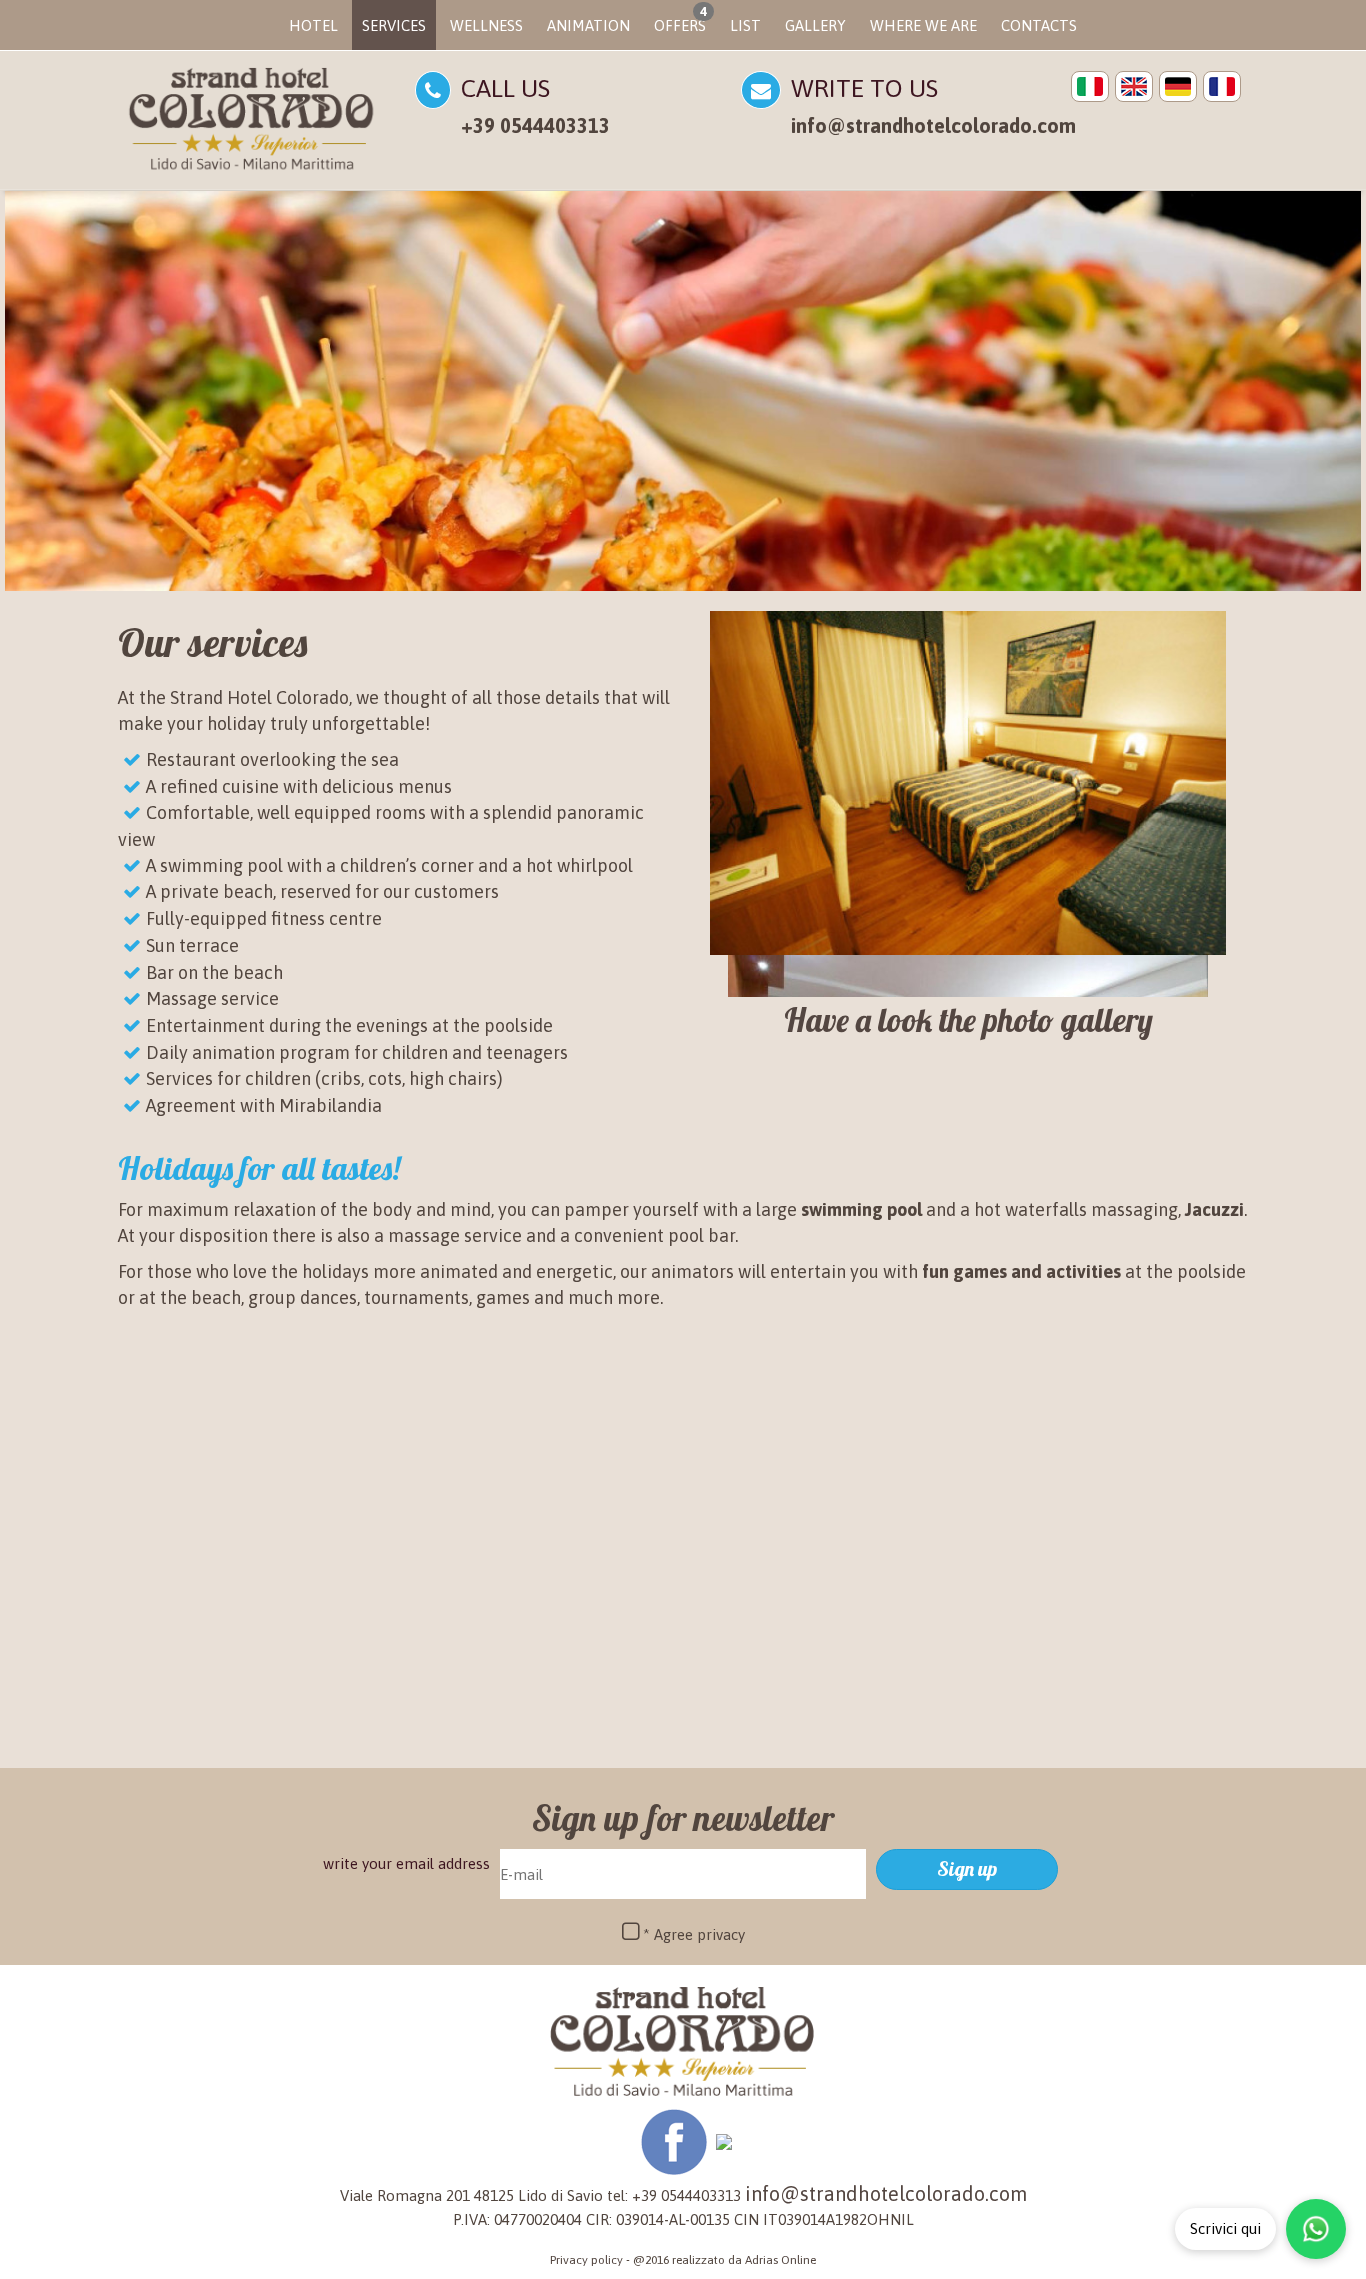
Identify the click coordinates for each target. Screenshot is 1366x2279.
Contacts (1039, 25)
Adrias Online (780, 2260)
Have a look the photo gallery (968, 1020)
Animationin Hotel (1199, 1683)
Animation (588, 25)
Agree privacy (699, 1934)
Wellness (486, 25)
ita (1090, 86)
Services (394, 25)
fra (1222, 86)
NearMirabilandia (848, 1683)
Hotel (313, 25)
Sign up (967, 1868)
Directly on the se (169, 1657)
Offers (680, 19)
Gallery (815, 25)
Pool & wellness (511, 1657)
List (745, 25)
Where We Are (923, 25)
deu (1178, 86)
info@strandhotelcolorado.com (933, 125)
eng (1134, 86)
